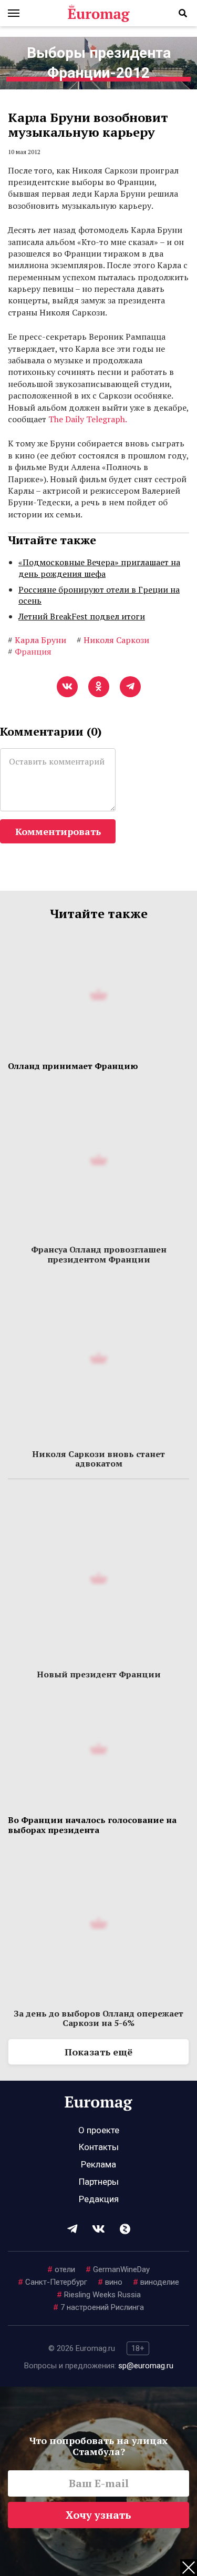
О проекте (99, 2130)
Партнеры (99, 2182)
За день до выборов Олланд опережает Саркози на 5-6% (98, 2018)
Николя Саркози (113, 640)
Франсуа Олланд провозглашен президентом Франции (99, 1254)
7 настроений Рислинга (98, 2307)
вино (110, 2282)
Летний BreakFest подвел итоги (82, 616)
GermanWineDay (118, 2269)
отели (61, 2269)
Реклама (98, 2164)
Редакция (99, 2199)
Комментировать (58, 831)
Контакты (99, 2147)
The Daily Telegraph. (88, 419)
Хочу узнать (98, 2515)
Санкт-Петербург (53, 2282)
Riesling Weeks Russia (99, 2295)
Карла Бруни (37, 640)
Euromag (99, 13)
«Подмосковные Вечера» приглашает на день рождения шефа (99, 568)
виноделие (156, 2282)
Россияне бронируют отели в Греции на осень (99, 595)
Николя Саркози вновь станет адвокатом (98, 1459)
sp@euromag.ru (146, 2366)
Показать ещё (98, 2052)
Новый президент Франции (99, 1674)
